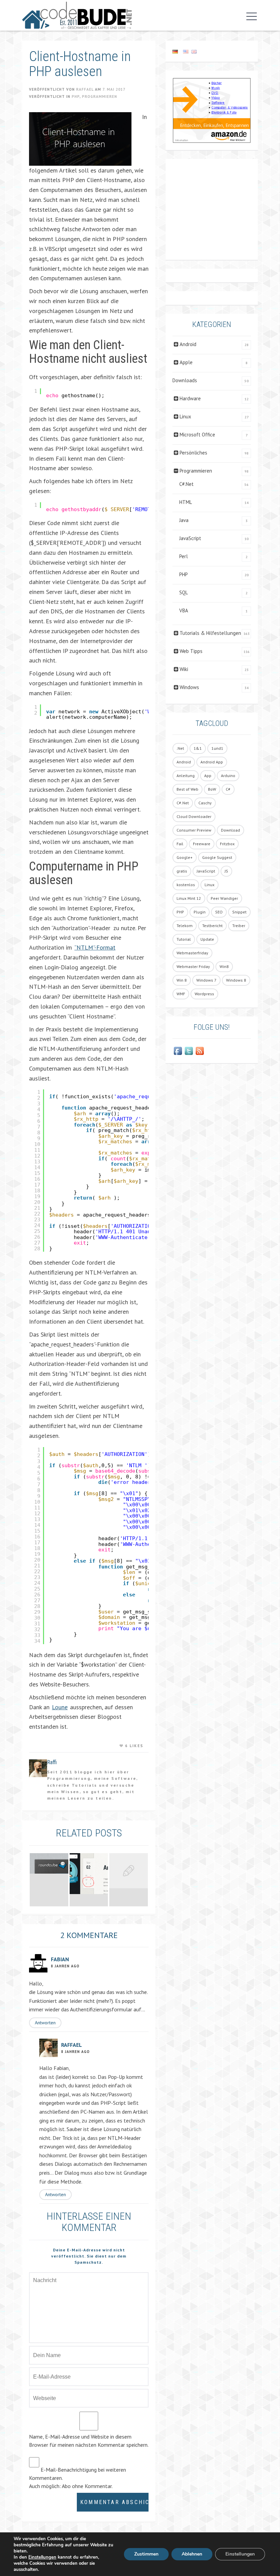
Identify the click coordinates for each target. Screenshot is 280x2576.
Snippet (239, 912)
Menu (250, 16)
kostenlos (186, 885)
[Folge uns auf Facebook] (178, 1051)
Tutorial (184, 939)
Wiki (184, 669)
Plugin (200, 912)
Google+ (185, 857)
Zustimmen (146, 2554)
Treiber (239, 926)
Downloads (185, 380)
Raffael (85, 89)
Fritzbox (227, 844)
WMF (181, 994)
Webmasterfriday (192, 953)
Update (207, 939)
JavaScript (190, 538)
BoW (212, 789)
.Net (180, 748)
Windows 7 (206, 980)
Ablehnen (192, 2554)
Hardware (190, 398)
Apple (186, 362)
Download (230, 830)
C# (228, 789)
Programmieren (100, 96)
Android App (212, 762)
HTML (186, 502)
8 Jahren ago (65, 1966)
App (208, 776)
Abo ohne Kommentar (87, 2486)
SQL (184, 592)
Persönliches (193, 453)
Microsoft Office (197, 435)
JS (226, 871)
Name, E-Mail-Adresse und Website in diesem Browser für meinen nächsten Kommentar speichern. (89, 2441)
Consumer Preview (194, 830)
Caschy (205, 803)
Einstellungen (42, 2557)
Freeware (202, 844)
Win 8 (182, 980)
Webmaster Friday (193, 966)
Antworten (45, 2023)
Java (184, 520)
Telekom (185, 926)
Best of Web (187, 789)
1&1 (198, 748)
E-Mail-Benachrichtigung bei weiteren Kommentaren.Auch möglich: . (78, 2478)
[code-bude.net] (77, 15)
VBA (184, 611)
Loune (60, 1707)
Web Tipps (191, 651)
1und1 (217, 748)
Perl (184, 556)
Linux (185, 416)
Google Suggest (217, 857)
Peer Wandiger (224, 898)
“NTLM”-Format (95, 947)
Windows (189, 687)
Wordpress (204, 994)
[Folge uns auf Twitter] (189, 1051)
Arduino (228, 776)
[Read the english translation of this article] (212, 51)
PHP (76, 96)
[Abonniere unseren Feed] (200, 1051)
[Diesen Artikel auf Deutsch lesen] (175, 51)
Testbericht (212, 926)
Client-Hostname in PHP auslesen (80, 64)
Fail (180, 844)
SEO (219, 912)
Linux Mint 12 (189, 898)
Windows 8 (236, 980)
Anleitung (186, 776)
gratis (182, 871)
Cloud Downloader (194, 816)
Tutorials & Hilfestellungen (210, 633)
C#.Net (186, 484)
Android (188, 344)
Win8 (224, 966)
